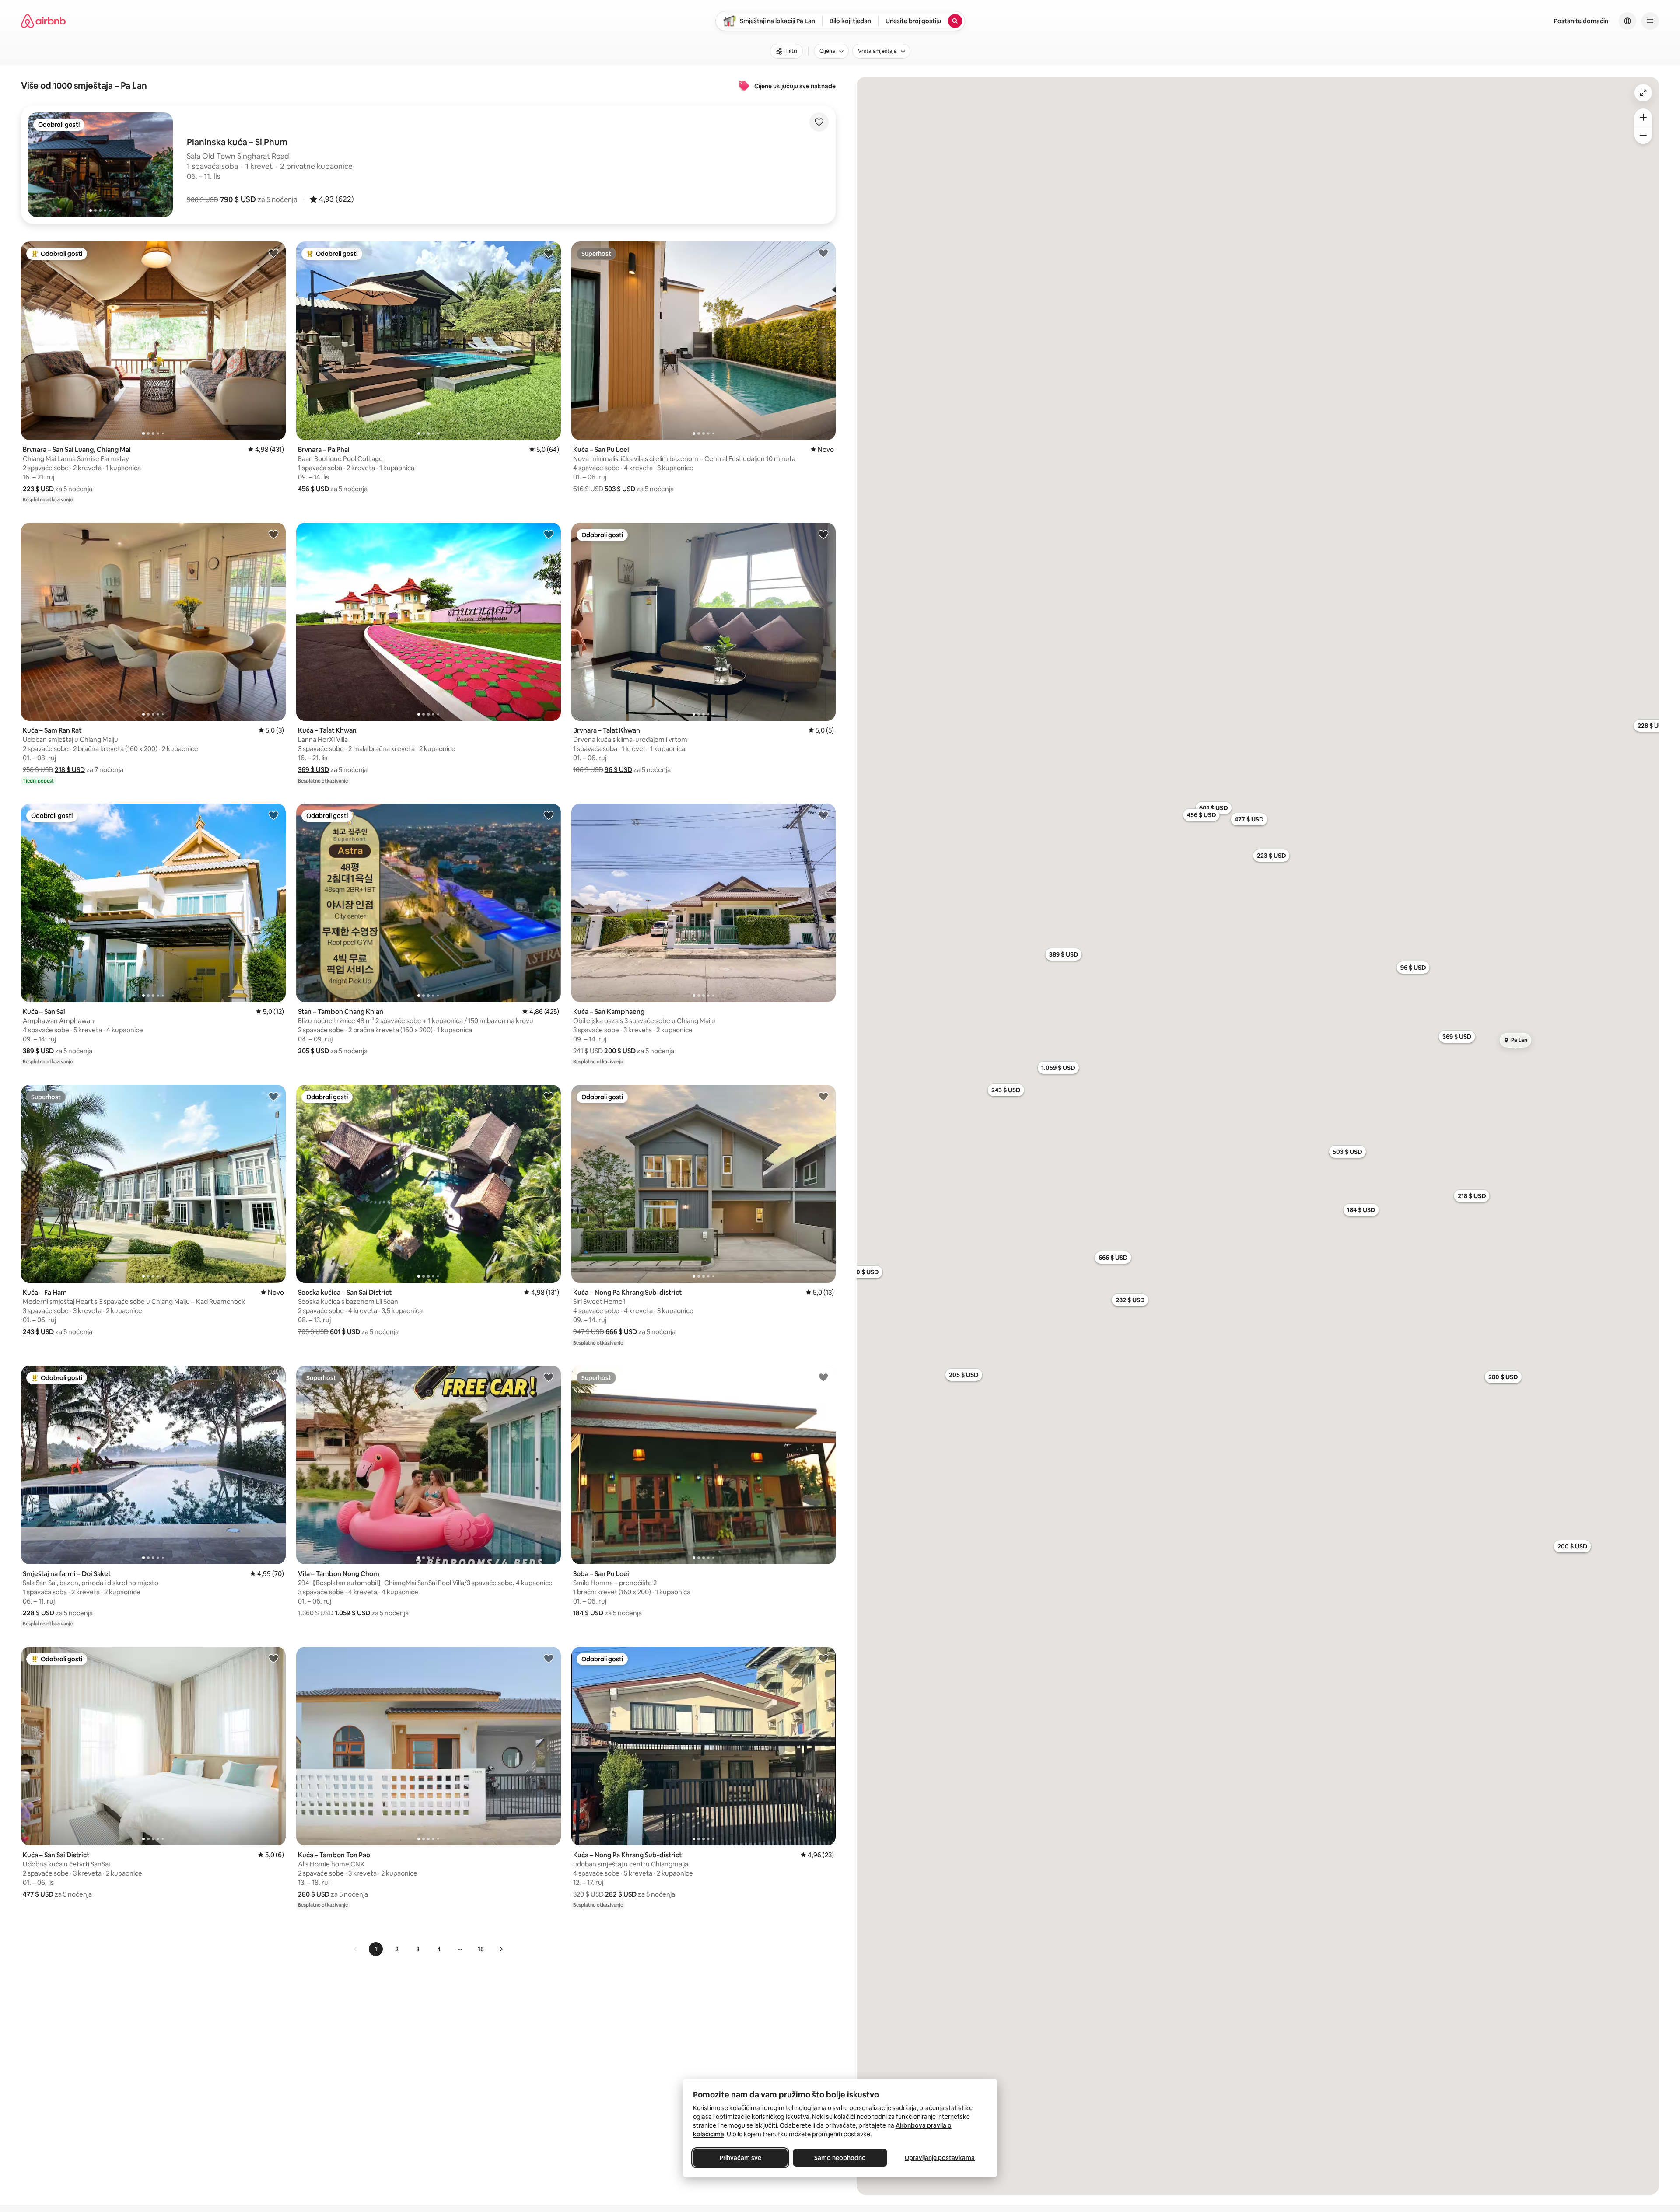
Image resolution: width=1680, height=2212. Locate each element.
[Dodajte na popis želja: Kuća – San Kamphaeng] (823, 815)
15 (481, 1949)
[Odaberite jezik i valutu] (1627, 21)
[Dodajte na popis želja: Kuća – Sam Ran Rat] (273, 534)
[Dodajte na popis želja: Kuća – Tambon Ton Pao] (549, 1658)
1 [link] (376, 1949)
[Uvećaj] (1643, 117)
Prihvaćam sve (740, 2158)
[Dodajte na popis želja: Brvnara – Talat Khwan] (823, 534)
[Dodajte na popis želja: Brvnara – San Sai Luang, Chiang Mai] (273, 253)
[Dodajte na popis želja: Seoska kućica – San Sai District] (549, 1096)
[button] (238, 199)
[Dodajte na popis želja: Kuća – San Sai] (273, 815)
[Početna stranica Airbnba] (43, 21)
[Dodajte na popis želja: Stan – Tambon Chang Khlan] (549, 815)
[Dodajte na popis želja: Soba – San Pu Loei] (823, 1377)
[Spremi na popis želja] (819, 122)
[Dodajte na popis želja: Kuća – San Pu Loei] (823, 253)
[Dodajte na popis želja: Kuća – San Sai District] (273, 1658)
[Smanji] (1643, 135)
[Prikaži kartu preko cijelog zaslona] (1643, 93)
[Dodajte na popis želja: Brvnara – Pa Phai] (549, 253)
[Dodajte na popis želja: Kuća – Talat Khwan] (549, 534)
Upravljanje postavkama (940, 2158)
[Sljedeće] (501, 1949)
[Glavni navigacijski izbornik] (1650, 21)
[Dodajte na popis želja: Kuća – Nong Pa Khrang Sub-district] (823, 1096)
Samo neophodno (840, 2158)
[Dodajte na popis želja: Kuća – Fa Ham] (273, 1096)
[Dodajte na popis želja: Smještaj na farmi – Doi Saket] (273, 1377)
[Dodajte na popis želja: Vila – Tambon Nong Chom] (549, 1377)
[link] (356, 1949)
